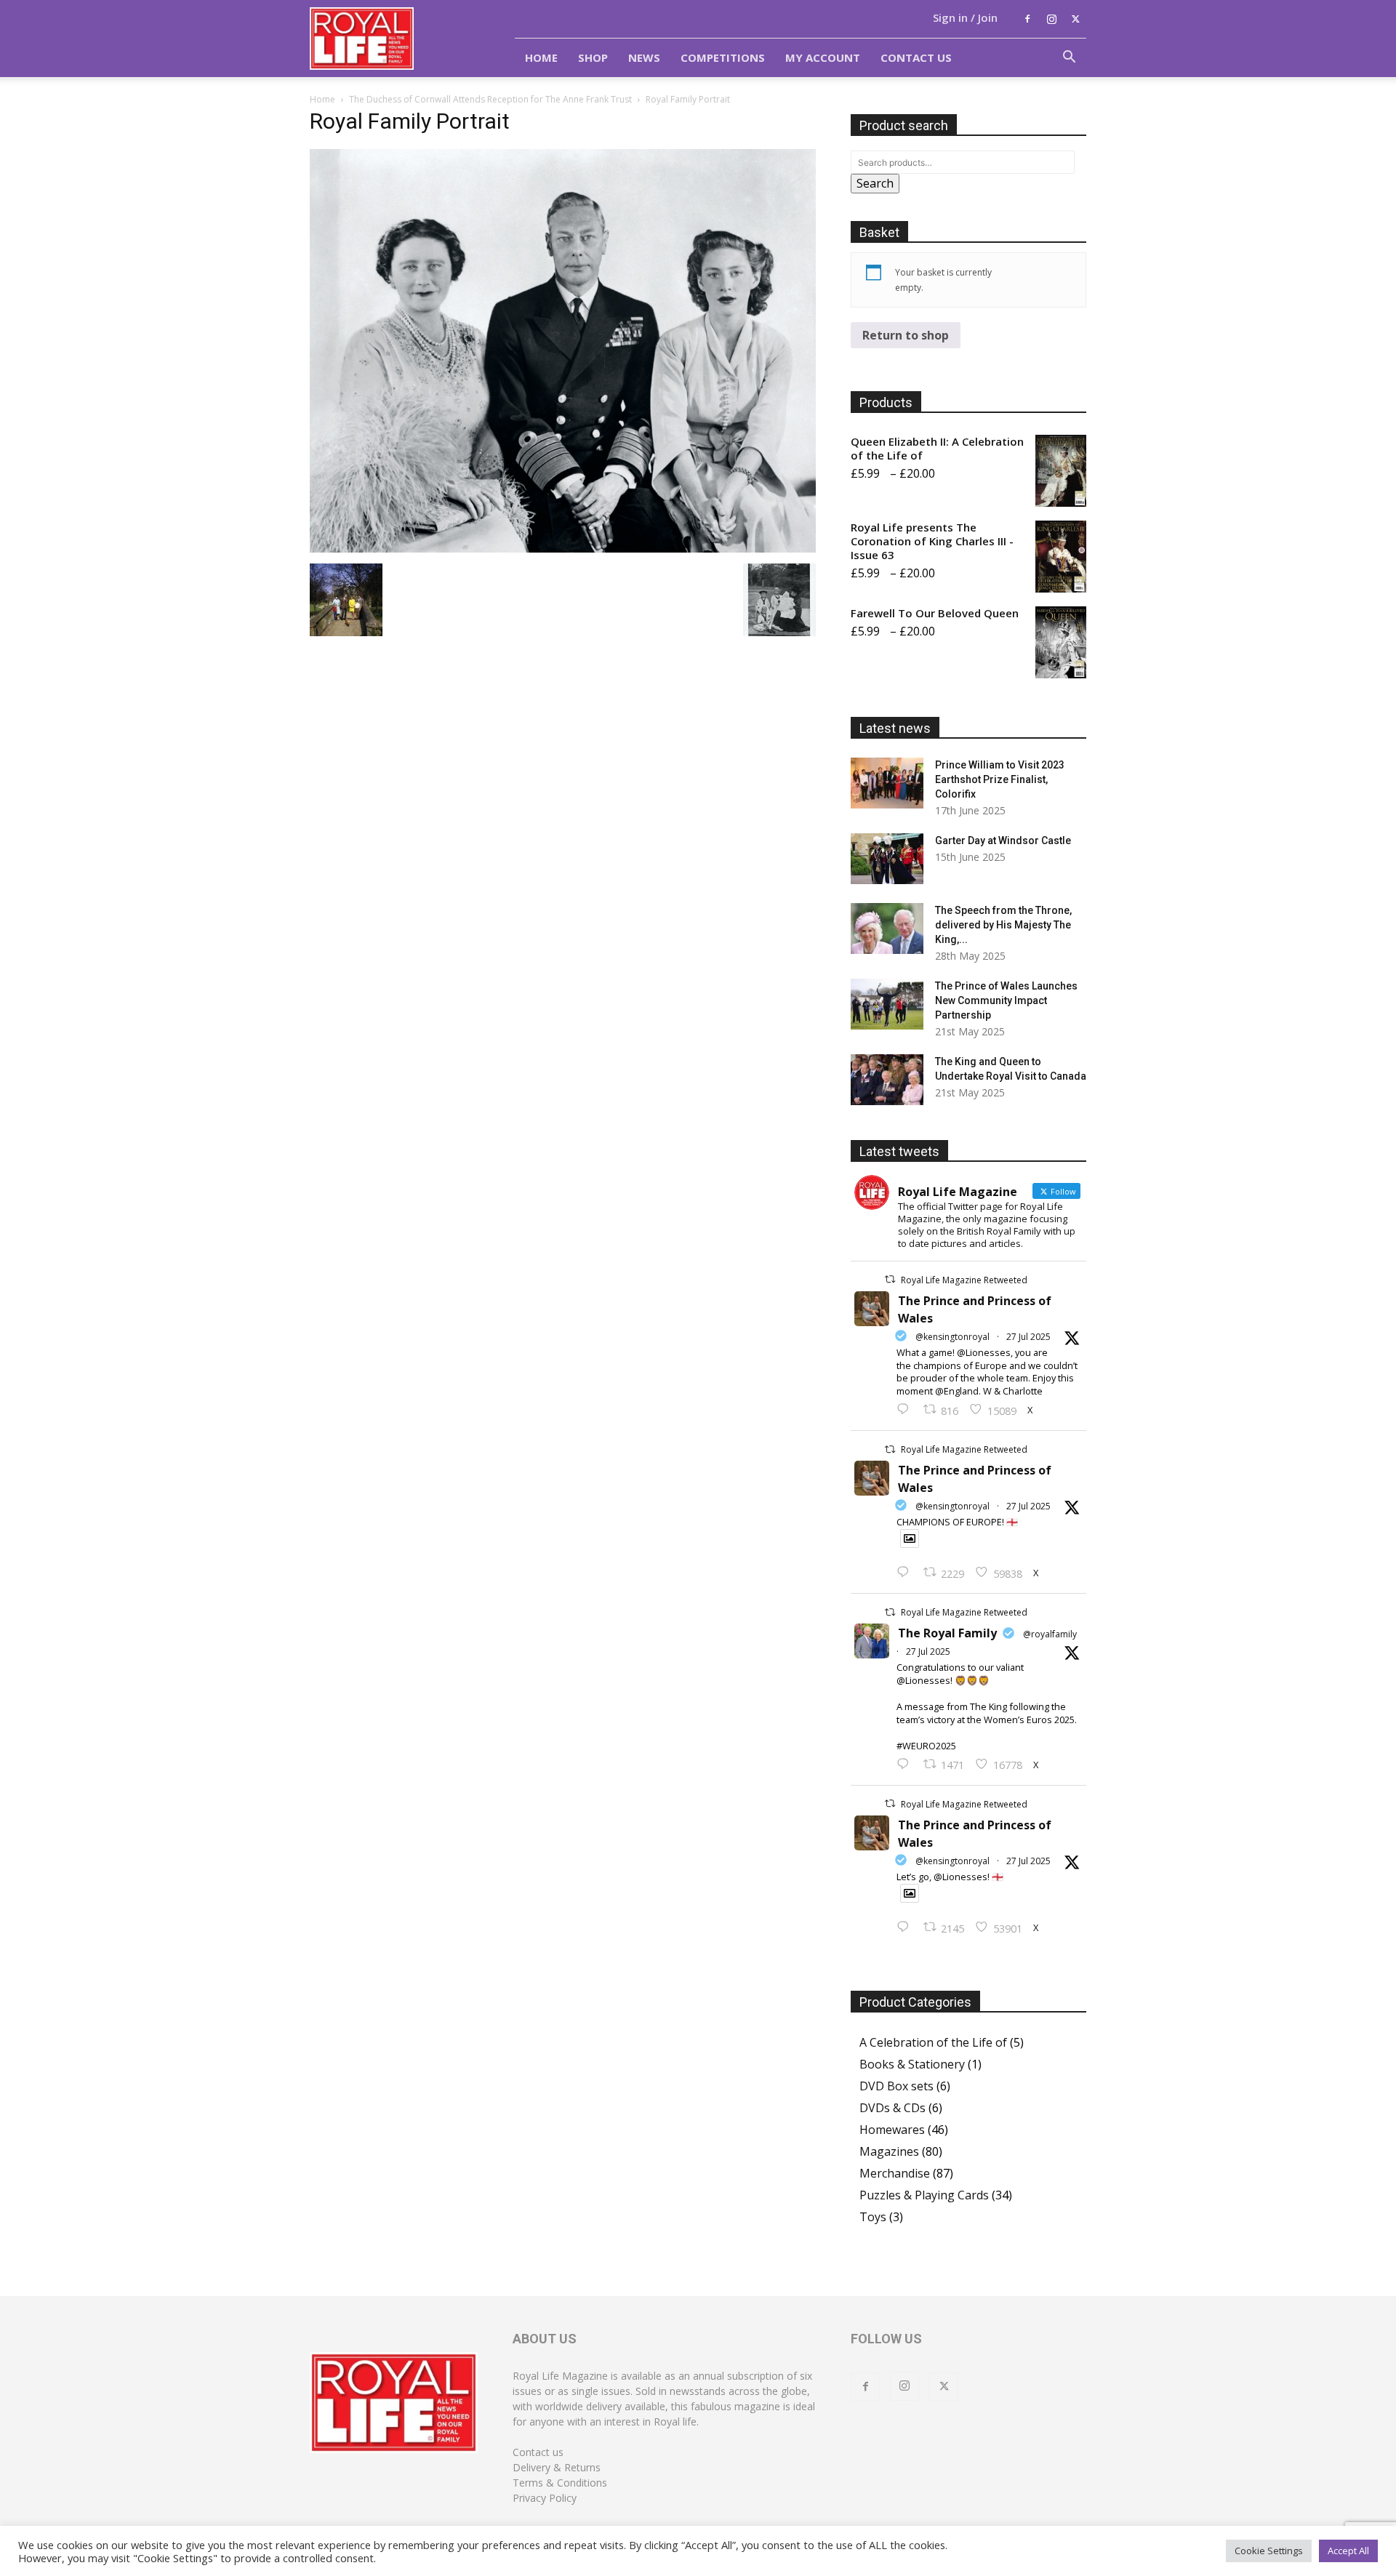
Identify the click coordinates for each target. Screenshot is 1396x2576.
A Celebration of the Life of (933, 2042)
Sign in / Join (965, 17)
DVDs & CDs (892, 2108)
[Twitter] (1075, 19)
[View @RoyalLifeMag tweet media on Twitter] (910, 1538)
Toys (873, 2217)
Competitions (723, 57)
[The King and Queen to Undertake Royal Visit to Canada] (887, 1080)
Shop (593, 57)
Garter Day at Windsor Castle (1003, 840)
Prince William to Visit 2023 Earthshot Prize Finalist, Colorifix (1000, 779)
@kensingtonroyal (952, 1337)
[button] (1069, 58)
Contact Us (916, 57)
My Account (823, 57)
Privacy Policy (545, 2498)
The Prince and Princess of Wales (975, 1309)
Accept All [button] (1348, 2551)
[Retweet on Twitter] (890, 1279)
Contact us (538, 2452)
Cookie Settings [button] (1269, 2551)
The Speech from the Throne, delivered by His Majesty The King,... (1003, 925)
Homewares (892, 2130)
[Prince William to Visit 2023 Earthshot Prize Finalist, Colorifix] (887, 783)
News (644, 57)
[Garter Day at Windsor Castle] (887, 859)
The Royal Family (947, 1633)
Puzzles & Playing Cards (924, 2195)
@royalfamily (1050, 1634)
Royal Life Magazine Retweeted (964, 1280)
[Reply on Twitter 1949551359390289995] (906, 1765)
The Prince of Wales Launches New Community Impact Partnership (1006, 1000)
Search (875, 183)
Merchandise (895, 2173)
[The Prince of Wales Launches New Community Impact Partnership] (887, 1004)
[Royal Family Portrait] (563, 548)
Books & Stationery (912, 2064)
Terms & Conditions (560, 2483)
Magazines (889, 2151)
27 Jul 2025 (1028, 1337)
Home (541, 57)
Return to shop (906, 335)
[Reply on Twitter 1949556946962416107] (906, 1410)
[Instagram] (1051, 19)
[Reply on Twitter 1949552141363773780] (906, 1573)
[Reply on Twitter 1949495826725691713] (906, 1927)
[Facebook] (1027, 19)
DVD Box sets (896, 2086)
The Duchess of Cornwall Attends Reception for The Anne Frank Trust (490, 99)
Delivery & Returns (557, 2467)
